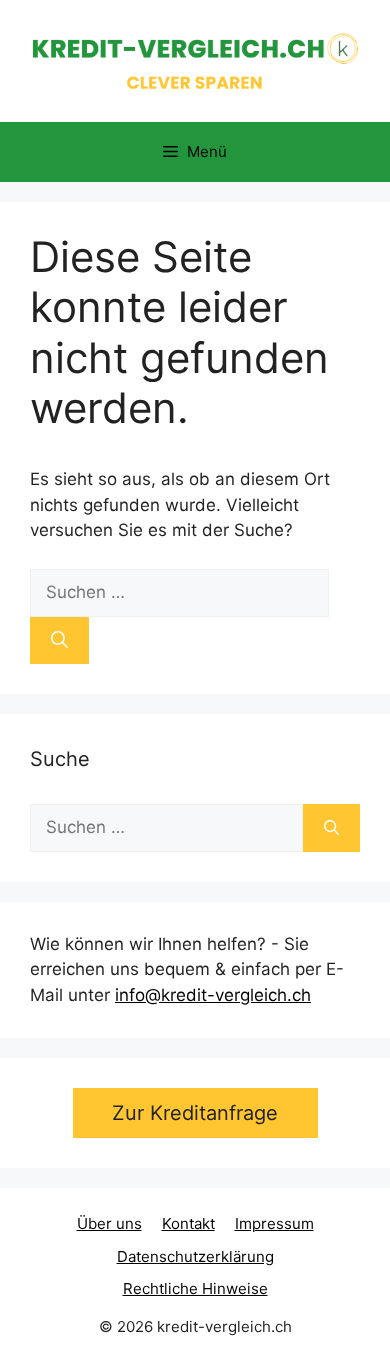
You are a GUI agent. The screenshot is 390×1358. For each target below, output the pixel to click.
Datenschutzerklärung (195, 1256)
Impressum (274, 1223)
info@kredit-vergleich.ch (213, 995)
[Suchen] (59, 641)
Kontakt (188, 1223)
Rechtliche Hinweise (195, 1288)
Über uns (109, 1223)
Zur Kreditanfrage (195, 1113)
